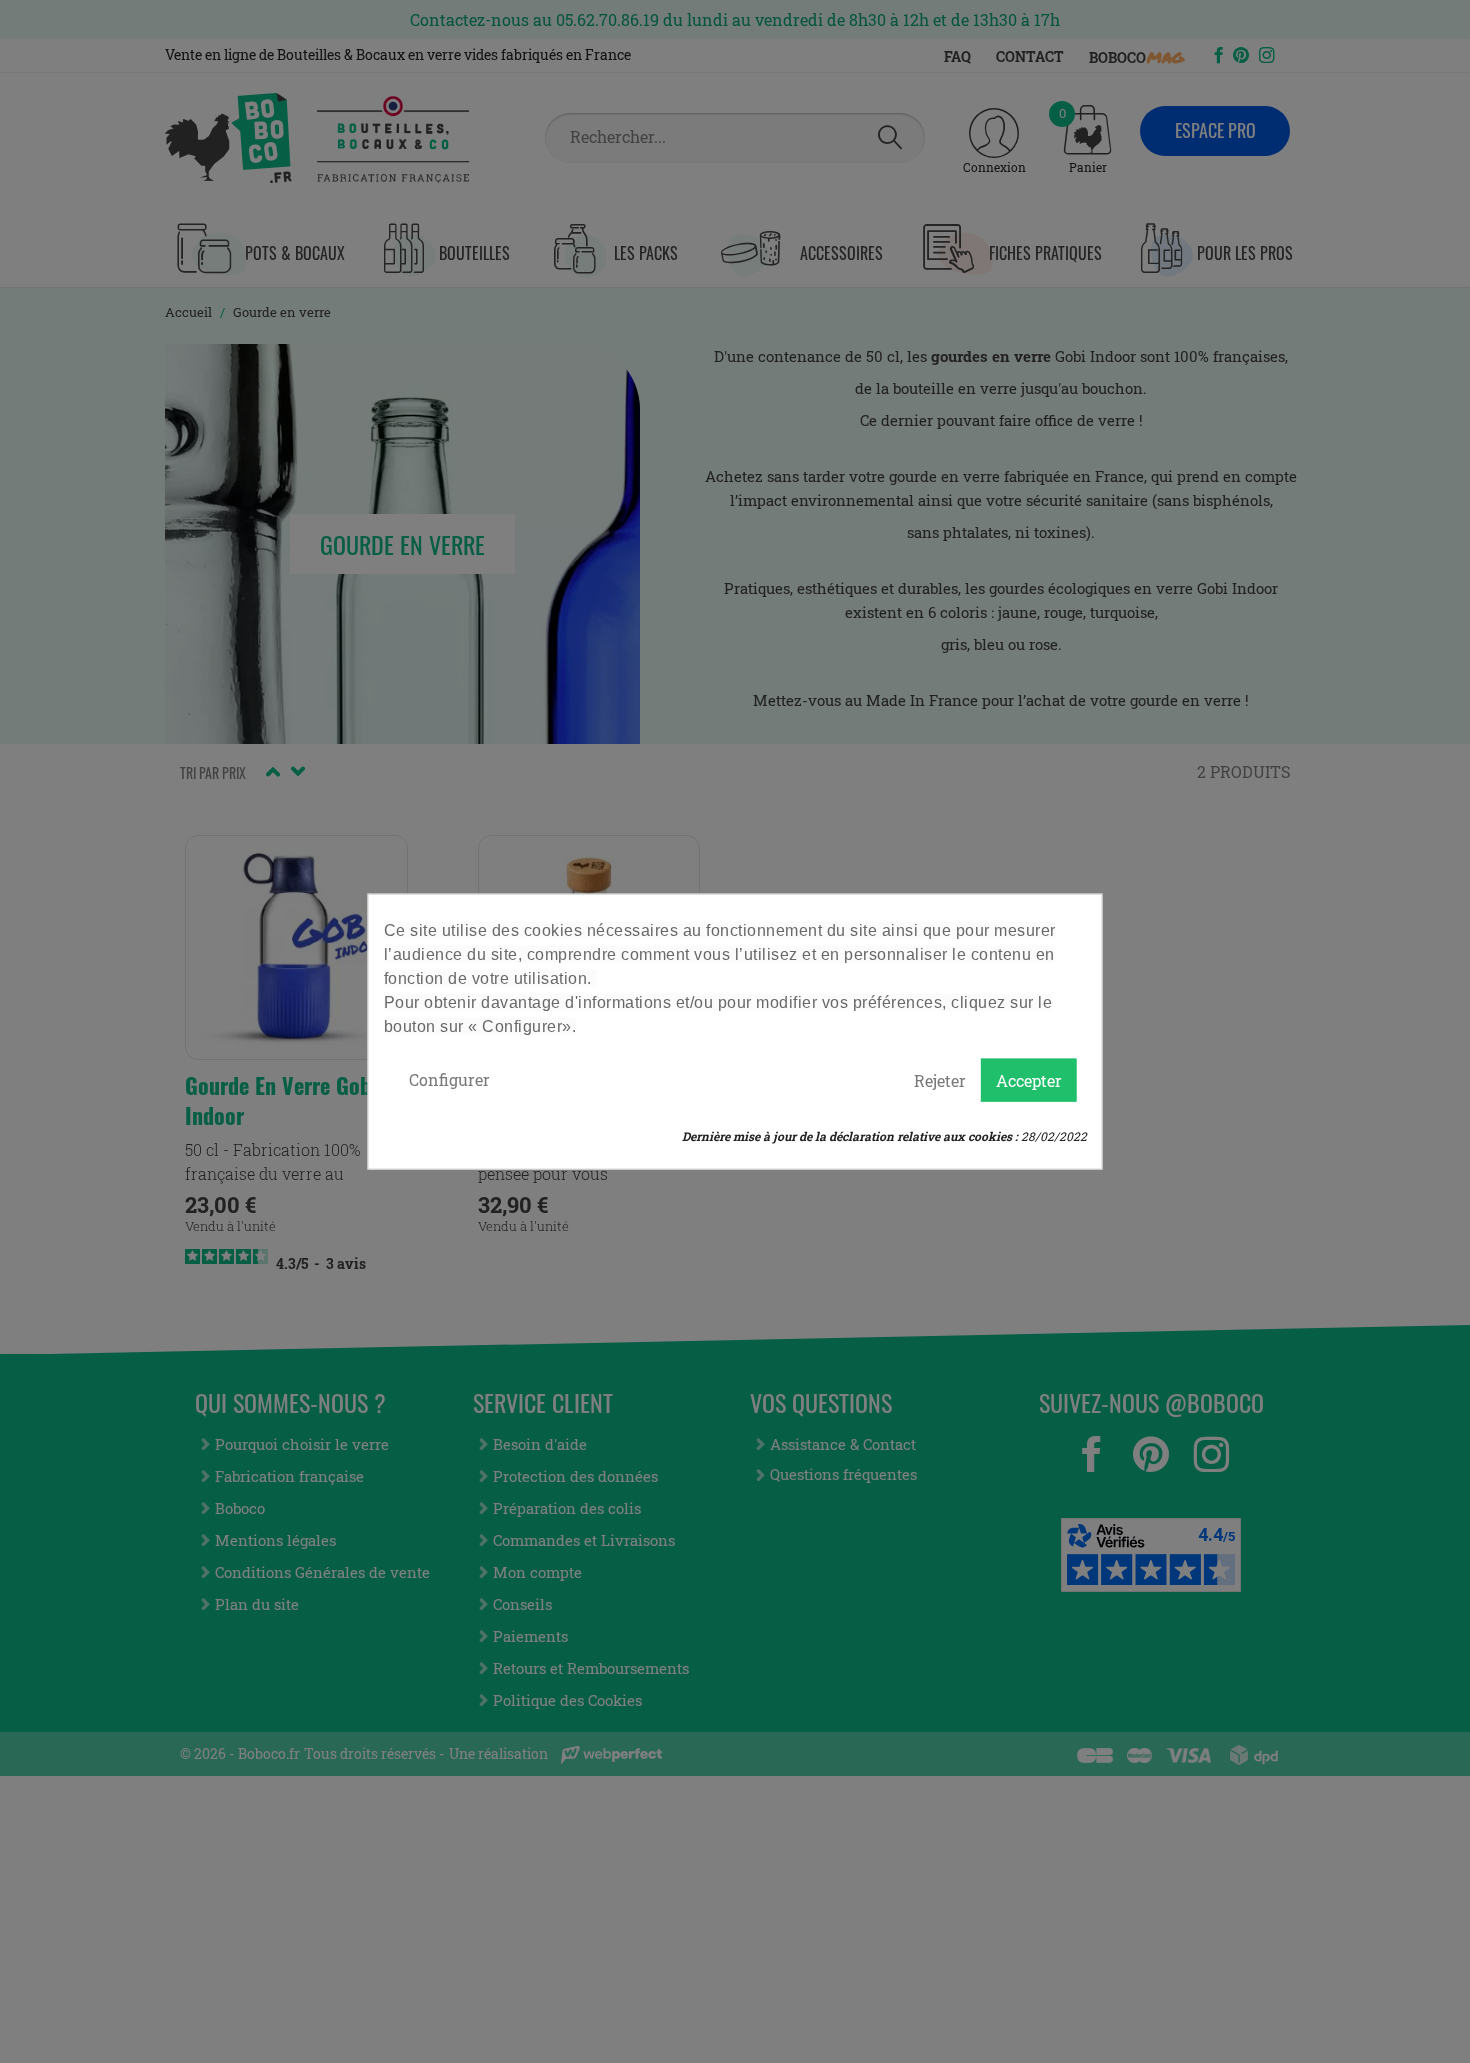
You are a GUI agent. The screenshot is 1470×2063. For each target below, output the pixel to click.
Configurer (449, 1078)
